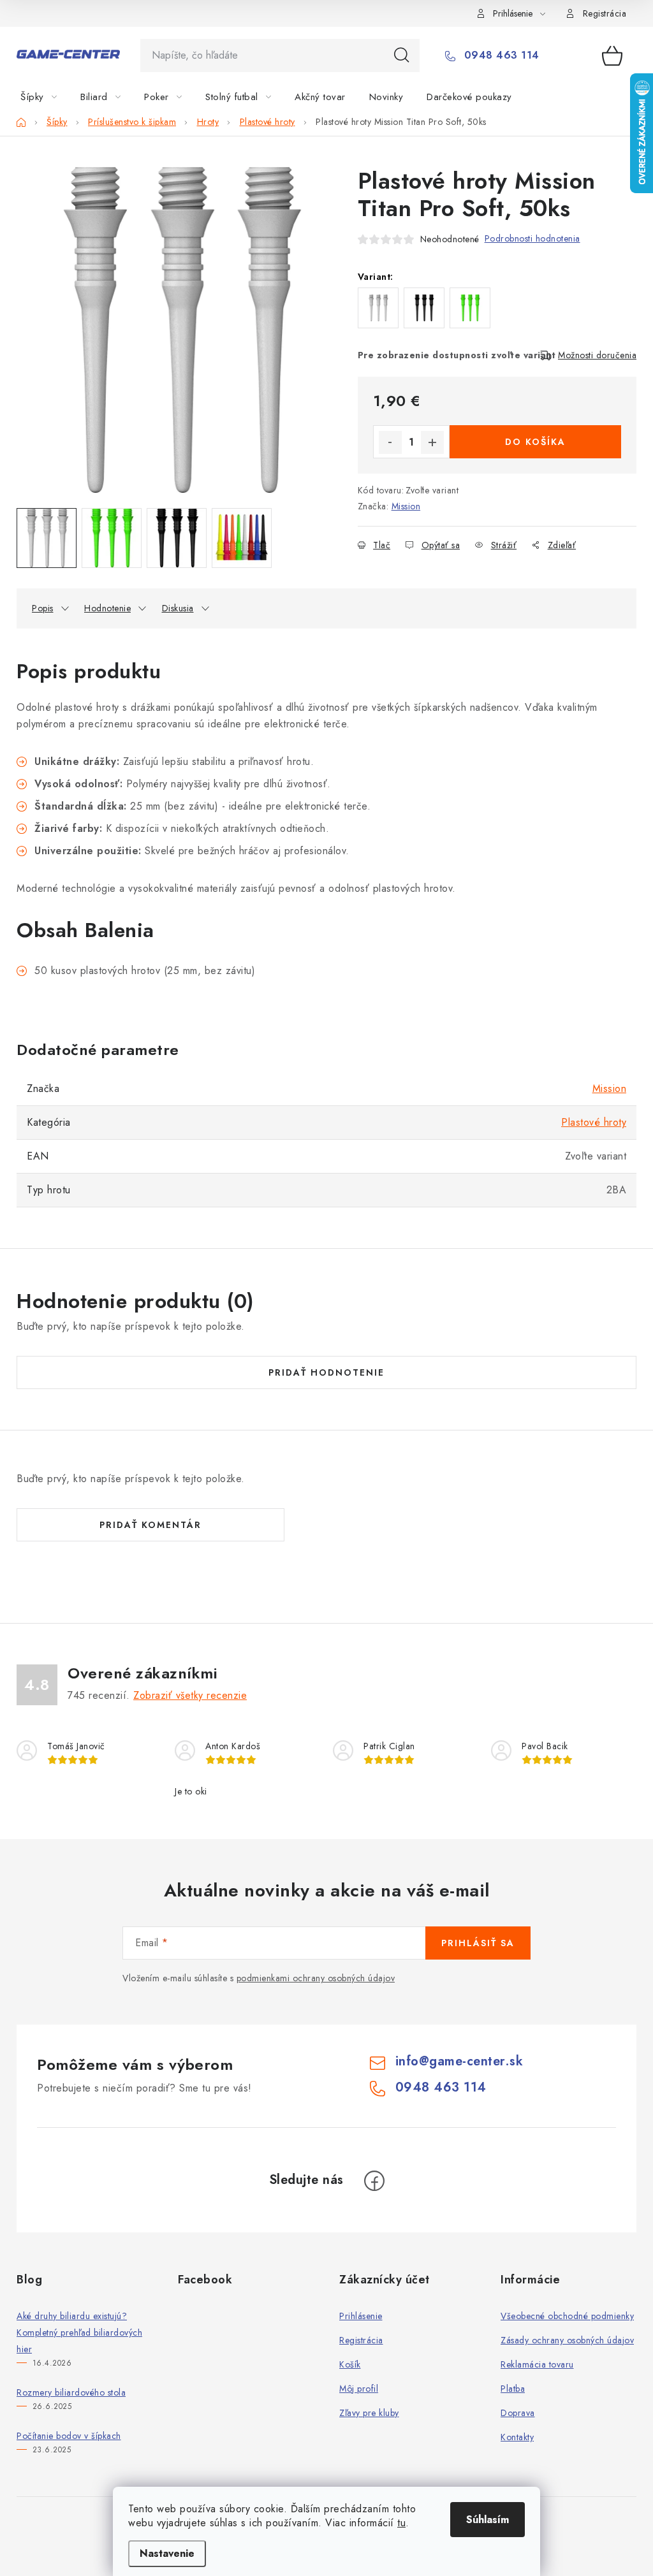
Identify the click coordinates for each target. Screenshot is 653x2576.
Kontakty (517, 2437)
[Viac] (598, 97)
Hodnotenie (107, 608)
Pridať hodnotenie (326, 1372)
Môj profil (359, 2389)
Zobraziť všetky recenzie (190, 1695)
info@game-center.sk (459, 2061)
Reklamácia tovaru (537, 2364)
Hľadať (402, 55)
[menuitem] (46, 97)
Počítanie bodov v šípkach (69, 2436)
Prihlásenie (361, 2316)
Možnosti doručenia (597, 355)
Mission (406, 506)
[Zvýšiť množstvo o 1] (432, 442)
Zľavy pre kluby (369, 2413)
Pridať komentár (150, 1525)
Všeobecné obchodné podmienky (567, 2316)
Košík (350, 2364)
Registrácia (605, 13)
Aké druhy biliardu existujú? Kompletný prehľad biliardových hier (79, 2332)
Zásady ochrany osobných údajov (567, 2340)
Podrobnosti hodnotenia (532, 238)
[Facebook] (374, 2181)
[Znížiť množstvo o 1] (390, 442)
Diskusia (178, 608)
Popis (43, 608)
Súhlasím (488, 2520)
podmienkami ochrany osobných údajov (316, 1978)
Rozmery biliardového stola (71, 2392)
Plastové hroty (594, 1122)
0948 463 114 (500, 55)
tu (401, 2523)
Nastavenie (167, 2553)
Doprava (518, 2413)
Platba (513, 2389)
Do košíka (535, 442)
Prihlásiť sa (478, 1943)
